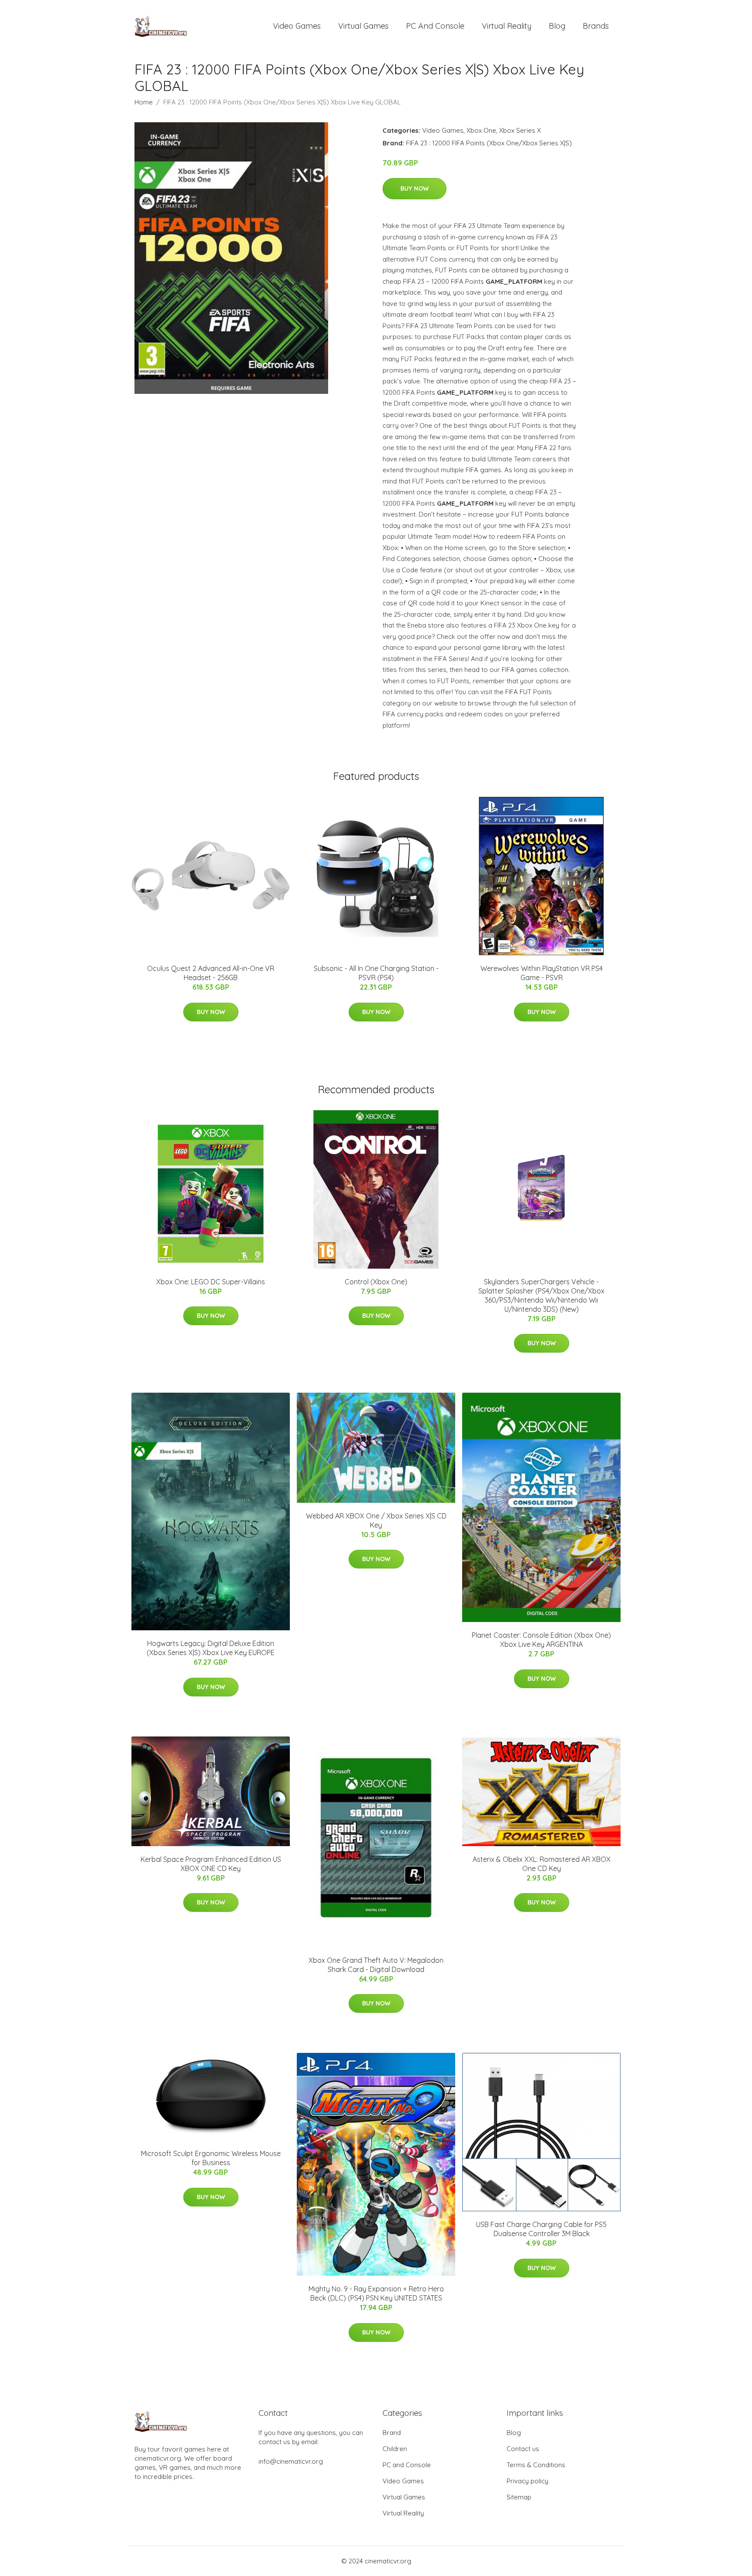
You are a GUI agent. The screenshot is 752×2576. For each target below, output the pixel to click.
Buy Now (415, 188)
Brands (596, 26)
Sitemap (519, 2497)
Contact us (523, 2449)
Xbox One (481, 130)
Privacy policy (527, 2481)
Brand (392, 2433)
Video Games (297, 26)
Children (395, 2449)
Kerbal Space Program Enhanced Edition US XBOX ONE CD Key (211, 1864)
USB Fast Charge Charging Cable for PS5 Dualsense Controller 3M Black (541, 2229)
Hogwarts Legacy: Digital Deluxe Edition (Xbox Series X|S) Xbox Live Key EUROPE (211, 1648)
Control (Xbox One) (376, 1282)
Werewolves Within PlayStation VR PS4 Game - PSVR (542, 973)
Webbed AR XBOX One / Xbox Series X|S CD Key (376, 1520)
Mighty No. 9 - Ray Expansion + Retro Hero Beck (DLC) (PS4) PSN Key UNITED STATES (376, 2293)
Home (144, 102)
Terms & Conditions (536, 2465)
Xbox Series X (520, 130)
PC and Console (435, 26)
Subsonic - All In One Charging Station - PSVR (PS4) (376, 973)
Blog (557, 26)
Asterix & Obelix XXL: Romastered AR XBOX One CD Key (542, 1864)
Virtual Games (363, 26)
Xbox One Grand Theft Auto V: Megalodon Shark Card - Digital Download (376, 1965)
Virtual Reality (507, 26)
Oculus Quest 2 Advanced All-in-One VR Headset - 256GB (211, 973)
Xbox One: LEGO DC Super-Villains (211, 1282)
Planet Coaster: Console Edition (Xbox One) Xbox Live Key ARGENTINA (541, 1640)
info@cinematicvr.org (291, 2461)
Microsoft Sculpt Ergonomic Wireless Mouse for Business (211, 2158)
